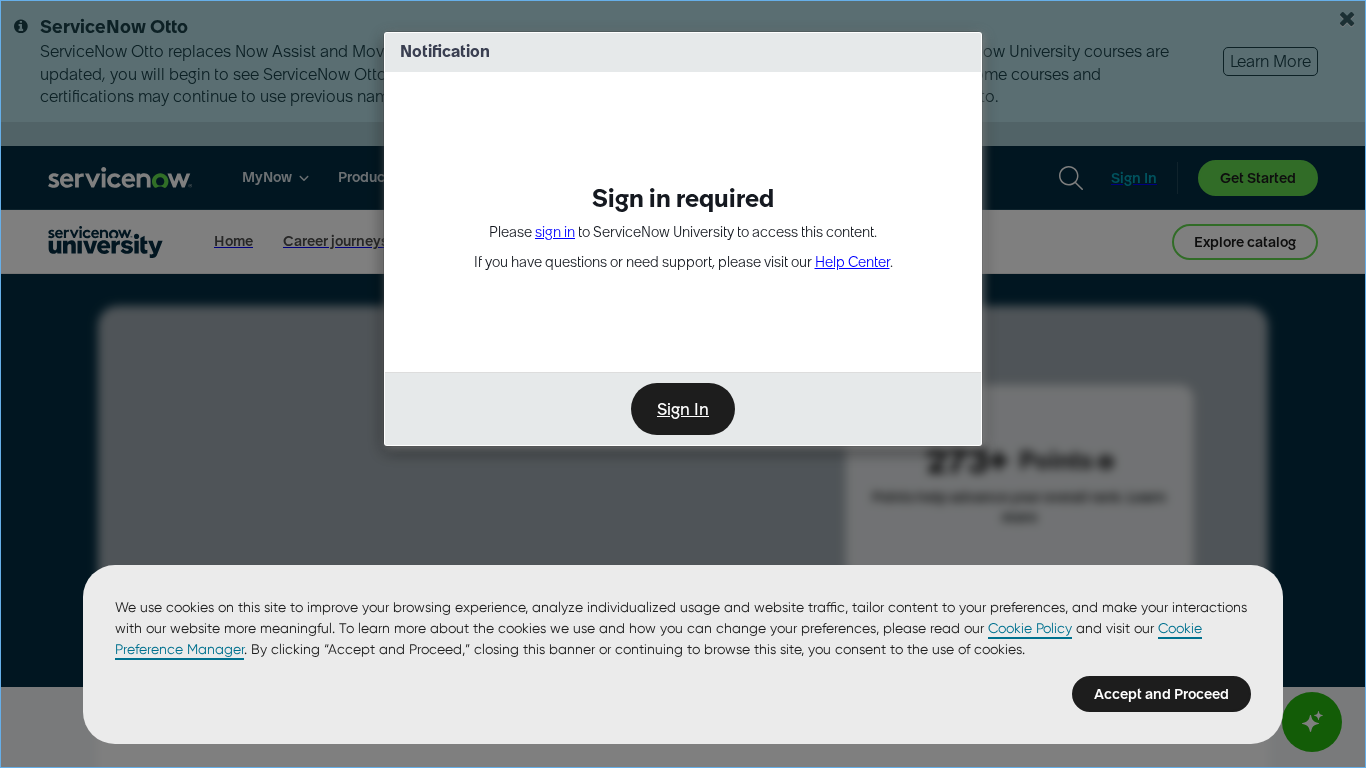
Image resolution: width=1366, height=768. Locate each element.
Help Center (852, 262)
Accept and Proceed (1161, 694)
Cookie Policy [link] (1030, 628)
